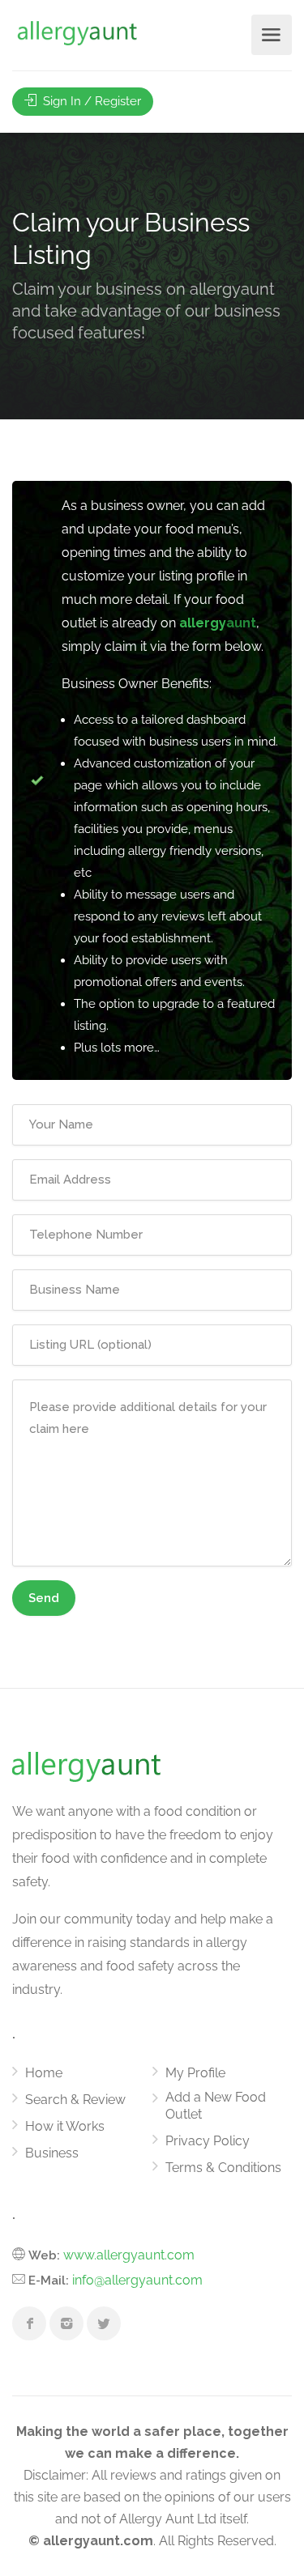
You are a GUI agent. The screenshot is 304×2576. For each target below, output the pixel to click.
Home (44, 2073)
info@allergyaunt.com (137, 2280)
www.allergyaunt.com (129, 2255)
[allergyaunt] (77, 34)
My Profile (195, 2073)
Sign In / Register (90, 101)
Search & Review (75, 2100)
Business (52, 2153)
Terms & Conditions (223, 2168)
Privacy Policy (208, 2141)
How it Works (65, 2126)
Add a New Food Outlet (216, 2106)
